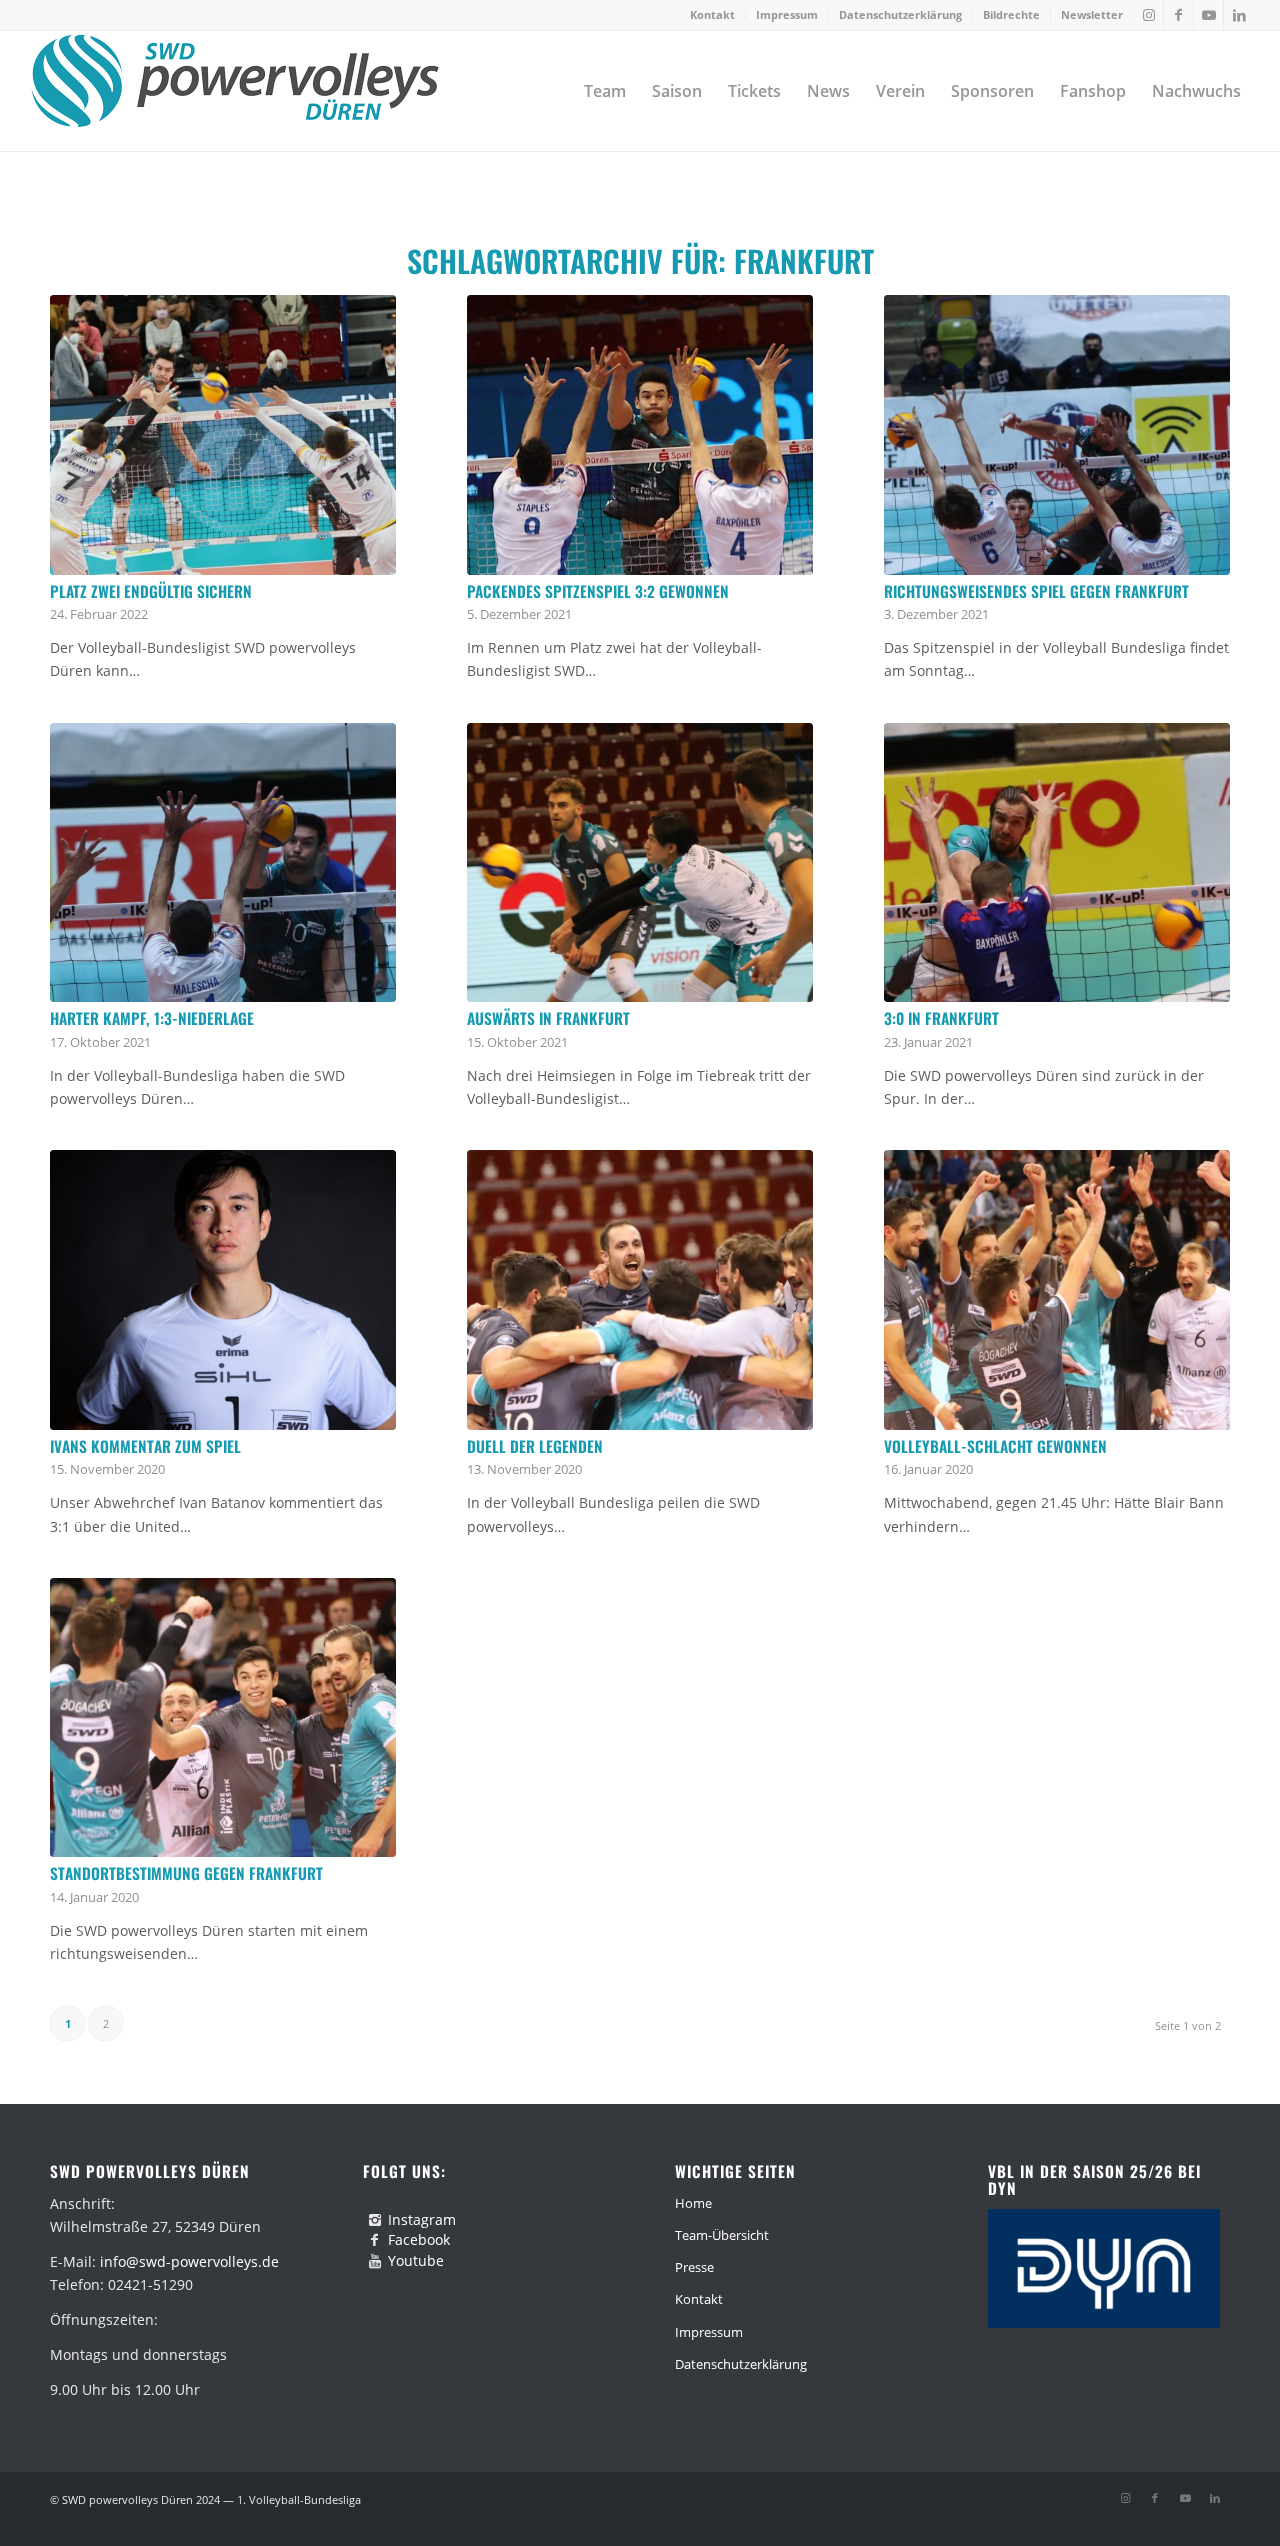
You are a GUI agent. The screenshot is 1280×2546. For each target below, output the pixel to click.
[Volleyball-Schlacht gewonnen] (1057, 1290)
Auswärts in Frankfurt (548, 1018)
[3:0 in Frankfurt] (1057, 863)
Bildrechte (1011, 14)
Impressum (787, 14)
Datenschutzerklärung (900, 14)
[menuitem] (713, 15)
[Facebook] (375, 2240)
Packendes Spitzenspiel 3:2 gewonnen (598, 591)
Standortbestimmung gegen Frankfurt (186, 1873)
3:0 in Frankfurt (941, 1018)
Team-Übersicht (722, 2235)
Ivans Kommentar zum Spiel (145, 1446)
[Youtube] (375, 2261)
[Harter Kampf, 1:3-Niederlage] (223, 863)
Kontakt (712, 14)
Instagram (422, 2219)
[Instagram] (375, 2220)
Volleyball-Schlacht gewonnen (995, 1446)
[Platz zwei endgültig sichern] (223, 435)
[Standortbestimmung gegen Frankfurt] (223, 1718)
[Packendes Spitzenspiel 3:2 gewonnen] (640, 435)
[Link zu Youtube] (1208, 15)
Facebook (419, 2239)
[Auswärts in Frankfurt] (640, 863)
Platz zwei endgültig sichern (151, 591)
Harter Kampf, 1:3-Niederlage (152, 1018)
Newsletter (1092, 14)
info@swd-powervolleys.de (189, 2261)
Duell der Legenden (535, 1446)
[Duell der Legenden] (640, 1290)
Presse (694, 2267)
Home (693, 2203)
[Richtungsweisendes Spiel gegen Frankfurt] (1057, 435)
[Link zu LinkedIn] (1239, 15)
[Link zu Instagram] (1148, 15)
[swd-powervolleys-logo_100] (234, 91)
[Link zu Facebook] (1178, 15)
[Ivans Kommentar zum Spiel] (223, 1290)
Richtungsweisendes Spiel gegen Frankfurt (1036, 591)
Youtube (416, 2260)
